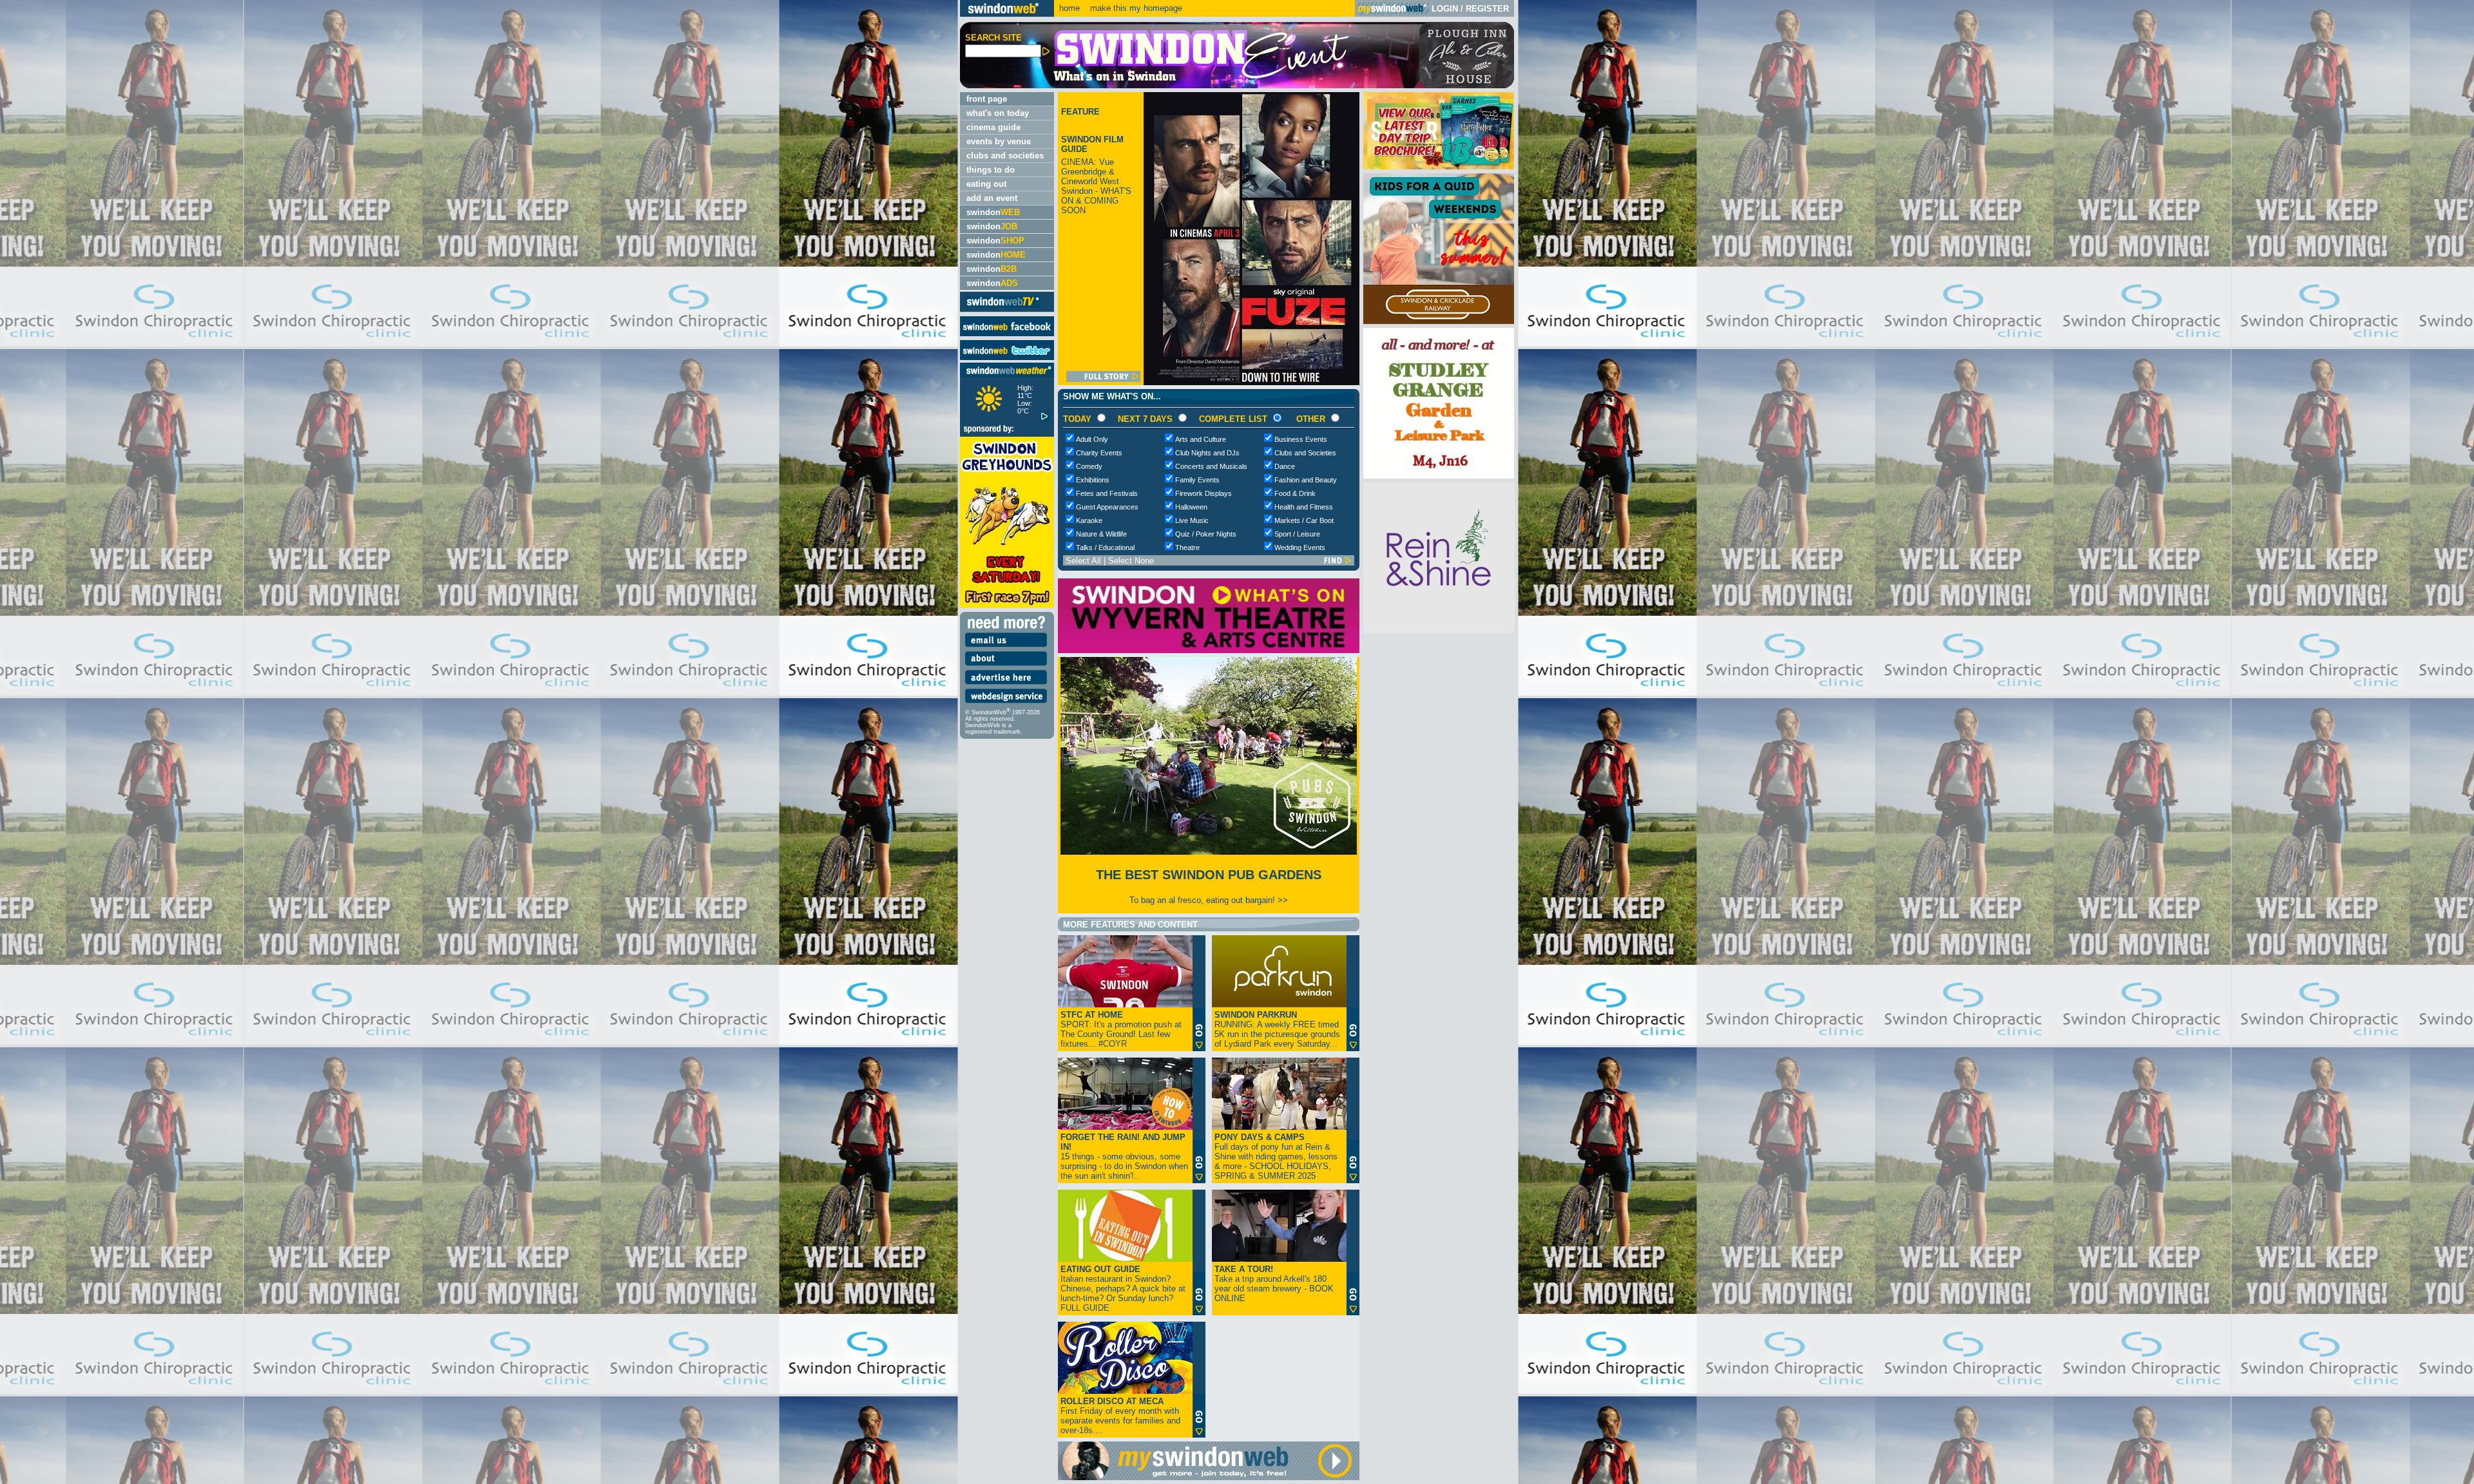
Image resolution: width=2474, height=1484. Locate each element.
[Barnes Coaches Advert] (1439, 166)
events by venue (999, 141)
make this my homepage (1135, 8)
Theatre (1187, 547)
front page (987, 99)
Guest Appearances (1107, 507)
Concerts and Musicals (1211, 466)
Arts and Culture (1201, 439)
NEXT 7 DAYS (1145, 419)
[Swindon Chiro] (478, 742)
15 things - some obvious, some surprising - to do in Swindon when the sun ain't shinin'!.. (1124, 1156)
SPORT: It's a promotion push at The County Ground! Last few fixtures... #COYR (1121, 1029)
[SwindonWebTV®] (1003, 307)
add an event (992, 198)
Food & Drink (1295, 493)
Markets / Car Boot (1304, 520)
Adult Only (1092, 439)
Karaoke (1089, 520)
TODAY (1077, 419)
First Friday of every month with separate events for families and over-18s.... (1120, 1416)
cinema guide (993, 127)
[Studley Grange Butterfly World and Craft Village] (1439, 476)
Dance (1285, 466)
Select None (1131, 561)
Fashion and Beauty (1306, 480)
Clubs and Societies (1305, 453)
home (1069, 8)
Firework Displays (1203, 493)
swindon (993, 212)
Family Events (1197, 480)
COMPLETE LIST (1233, 419)
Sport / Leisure (1297, 534)
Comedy (1089, 466)
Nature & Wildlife (1101, 534)
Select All (1083, 561)
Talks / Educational (1105, 547)
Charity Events (1099, 453)
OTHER (1311, 419)
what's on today (998, 113)
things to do (991, 170)
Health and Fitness (1304, 507)
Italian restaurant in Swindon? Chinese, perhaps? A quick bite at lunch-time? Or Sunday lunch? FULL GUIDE (1123, 1289)
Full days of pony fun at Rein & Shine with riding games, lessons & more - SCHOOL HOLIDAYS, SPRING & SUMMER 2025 (1276, 1156)
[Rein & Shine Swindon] (1439, 630)
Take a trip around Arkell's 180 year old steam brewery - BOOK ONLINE (1274, 1284)
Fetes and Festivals (1107, 493)
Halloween (1191, 507)
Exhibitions (1093, 480)
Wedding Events (1300, 547)
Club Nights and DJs (1207, 453)
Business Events (1301, 439)
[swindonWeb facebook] (1007, 333)
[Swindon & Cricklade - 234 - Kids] (1439, 321)
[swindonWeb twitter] (1007, 357)
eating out (986, 184)
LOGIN (1445, 9)
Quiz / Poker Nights (1206, 534)
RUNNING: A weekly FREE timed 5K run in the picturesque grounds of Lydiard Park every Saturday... (1277, 1029)
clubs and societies (1005, 156)
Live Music (1192, 520)
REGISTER (1487, 9)
